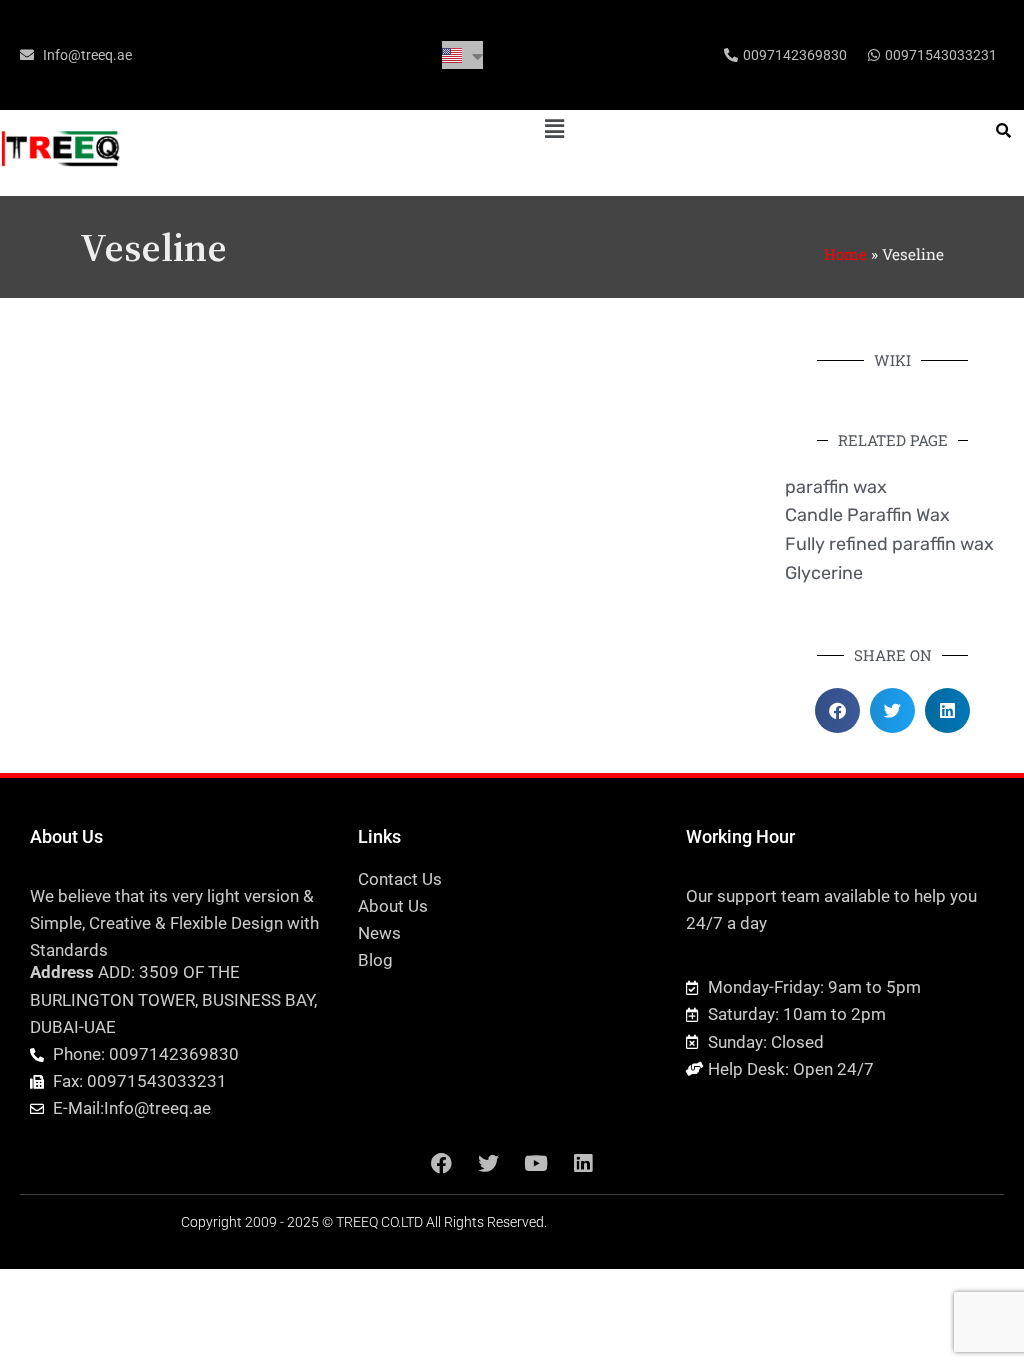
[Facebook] (442, 1163)
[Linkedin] (583, 1163)
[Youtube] (536, 1163)
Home (845, 254)
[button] (554, 128)
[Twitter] (489, 1163)
